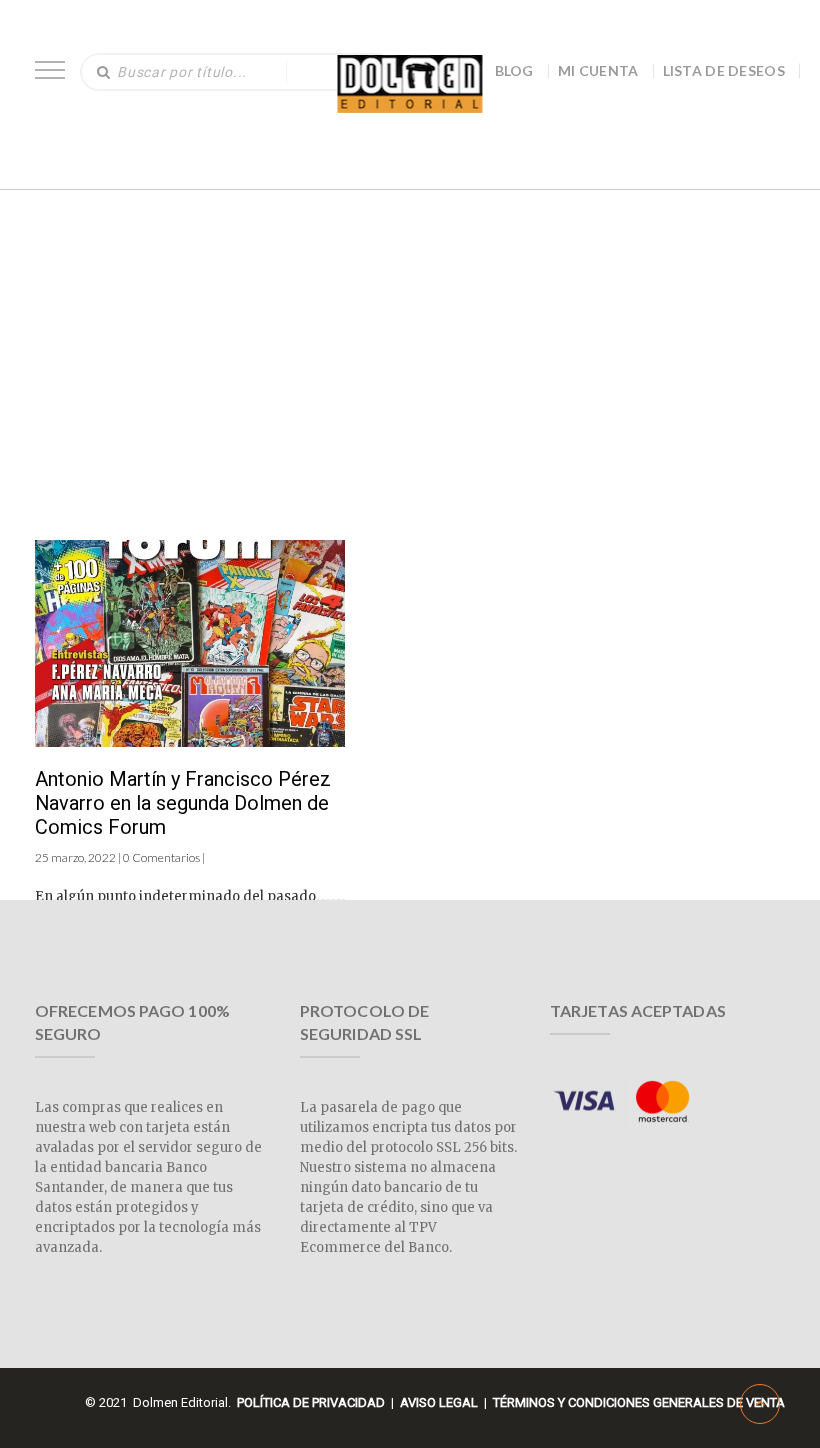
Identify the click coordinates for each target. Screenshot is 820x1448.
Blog (514, 70)
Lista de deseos (724, 70)
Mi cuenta (598, 70)
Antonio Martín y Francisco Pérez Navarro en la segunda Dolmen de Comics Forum (183, 803)
